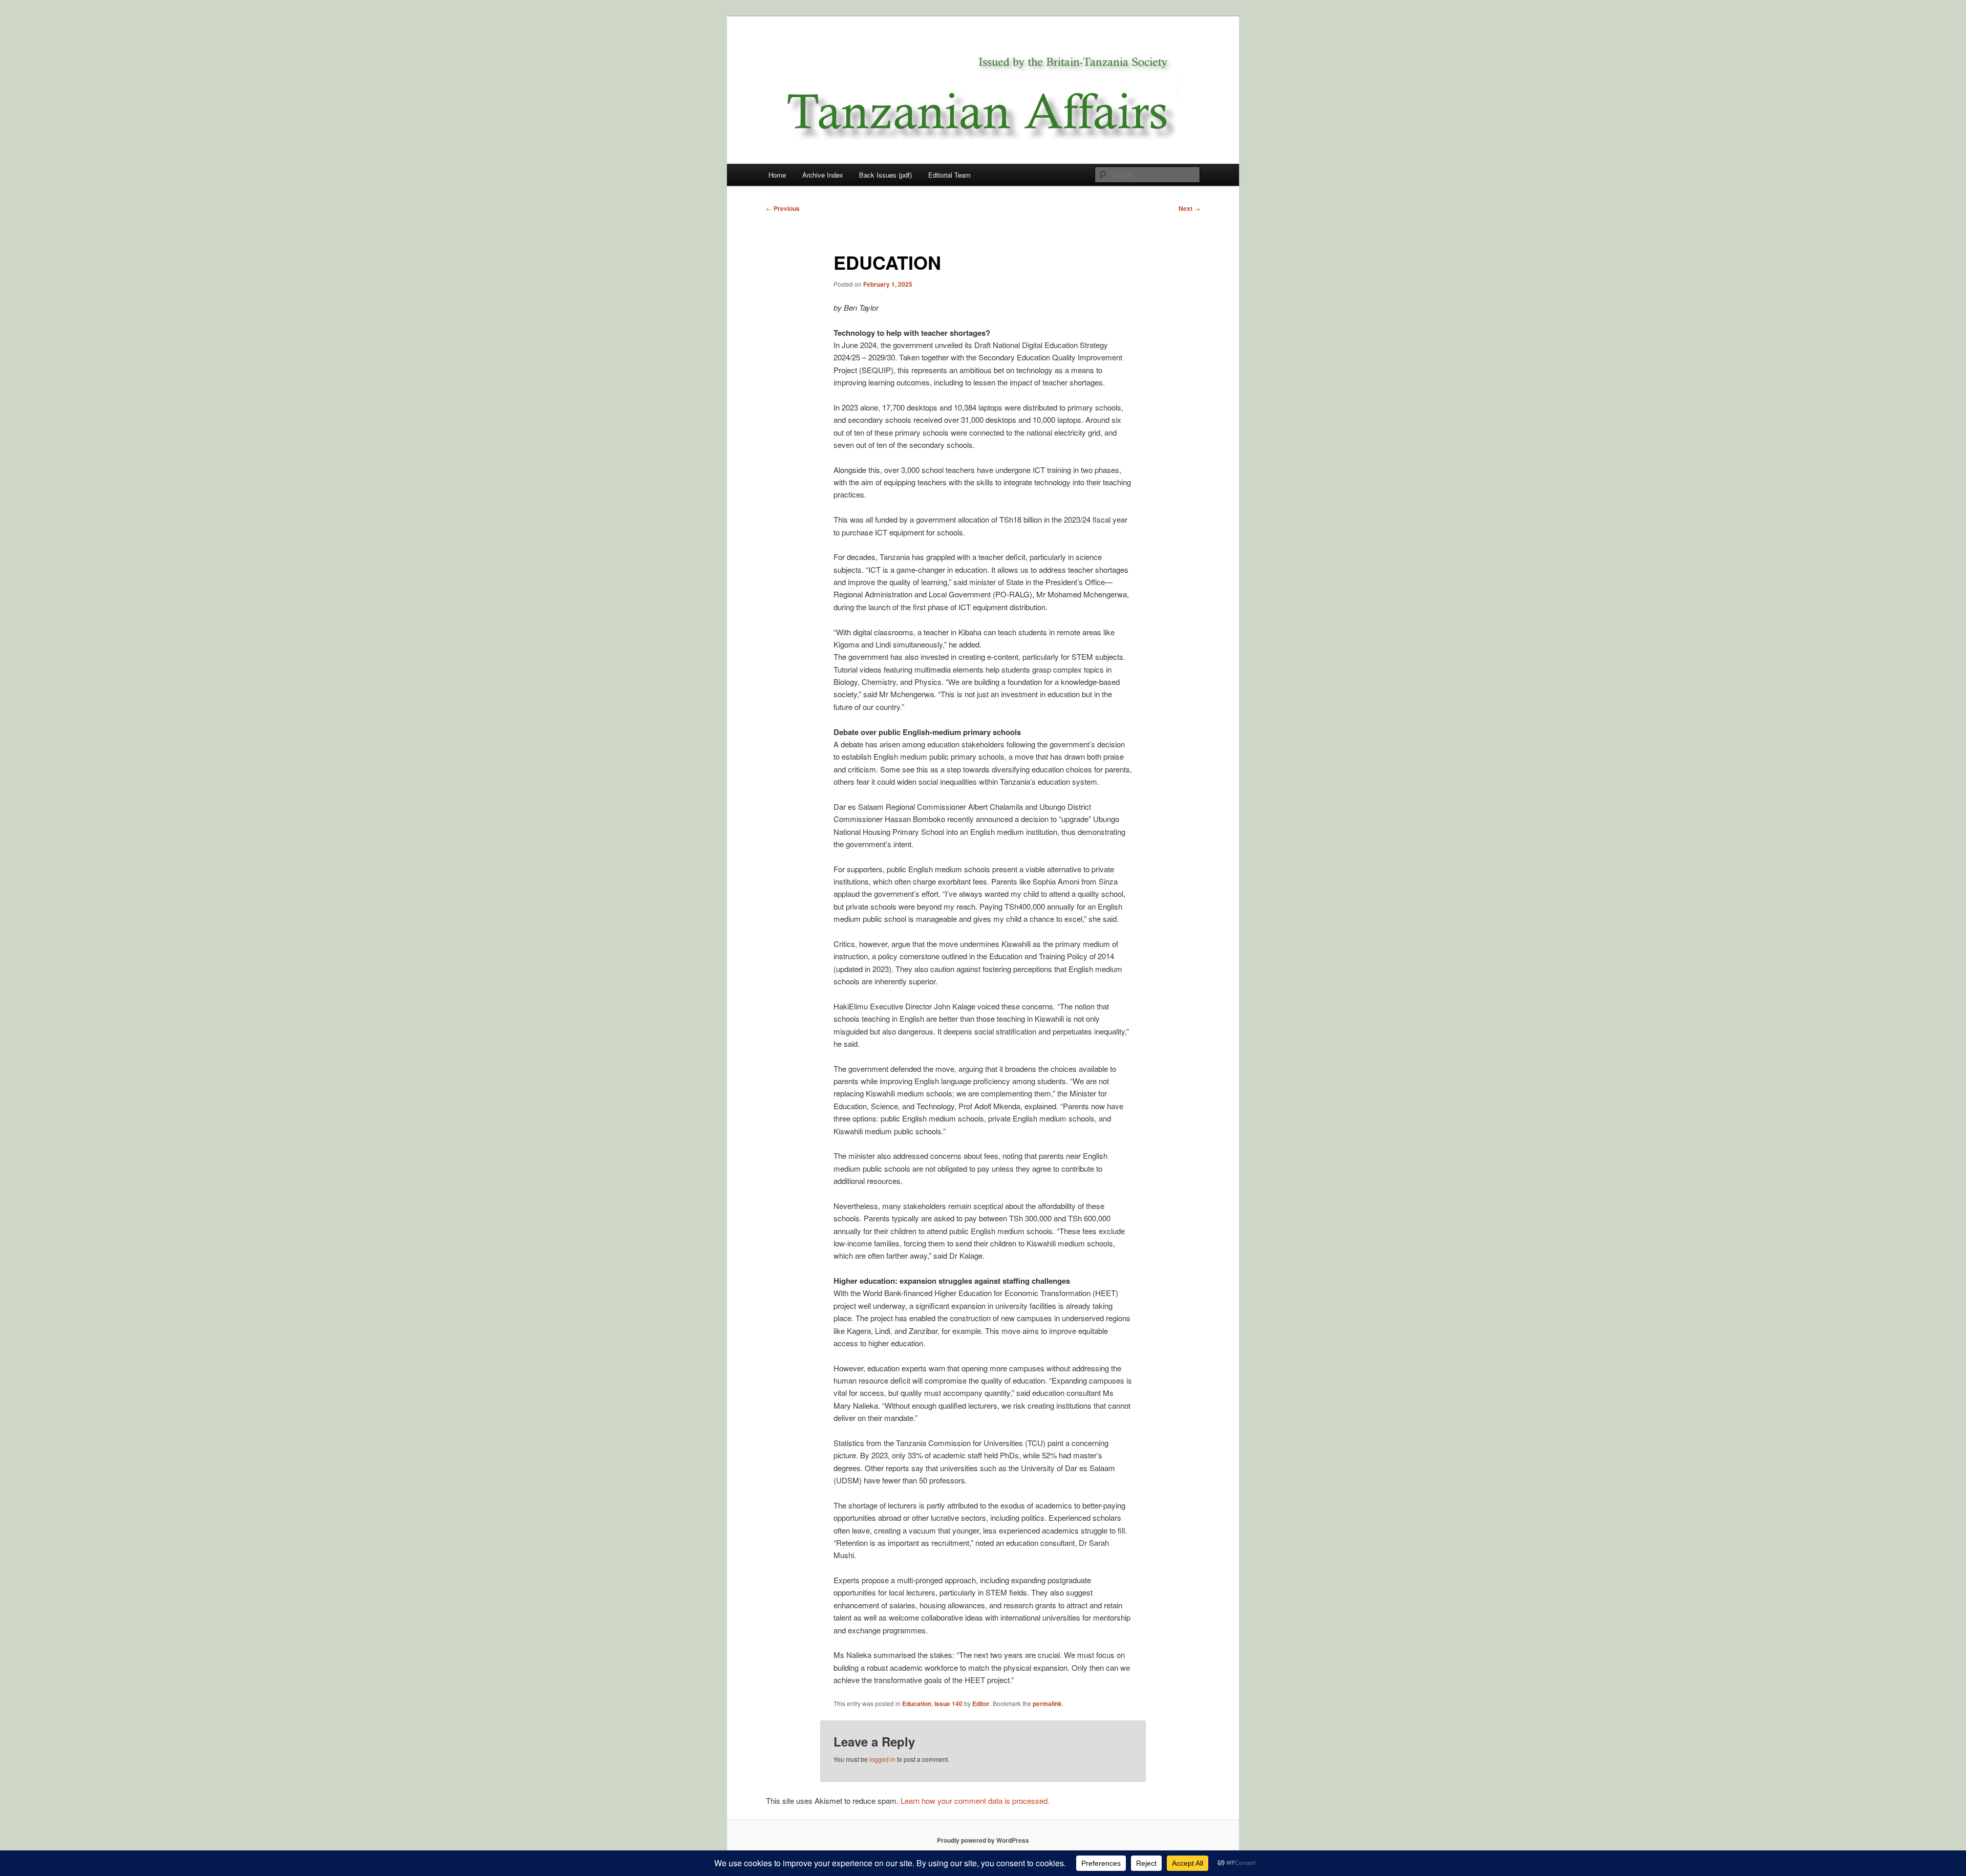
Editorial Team (949, 175)
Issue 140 (948, 1704)
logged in (882, 1759)
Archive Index (823, 175)
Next (1189, 208)
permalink (1047, 1704)
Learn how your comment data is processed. (975, 1800)
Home (777, 175)
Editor (981, 1704)
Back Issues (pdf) (885, 175)
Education (917, 1704)
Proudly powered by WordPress (983, 1840)
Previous (783, 208)
